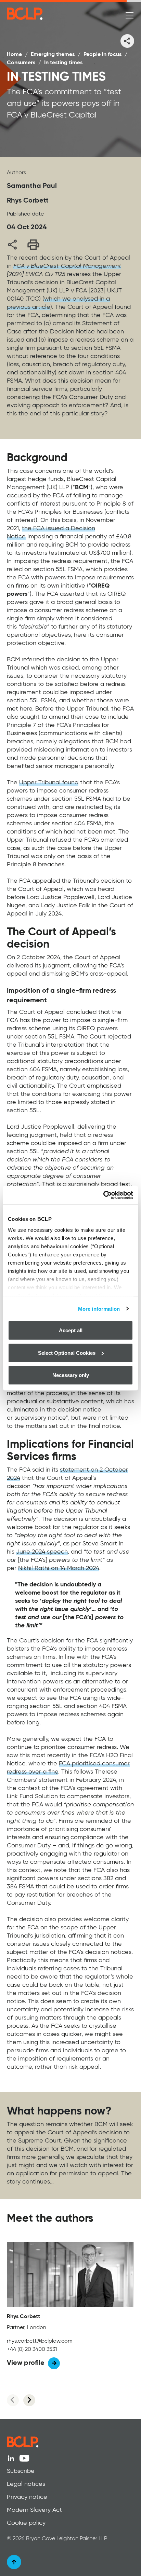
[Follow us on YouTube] (24, 2458)
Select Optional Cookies (67, 1353)
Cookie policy (26, 2523)
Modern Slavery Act (34, 2510)
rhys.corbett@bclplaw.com (40, 2341)
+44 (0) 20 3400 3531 (32, 2350)
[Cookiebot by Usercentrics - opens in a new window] (103, 1195)
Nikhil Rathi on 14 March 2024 (59, 1568)
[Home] (52, 14)
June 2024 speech (42, 1552)
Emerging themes (53, 55)
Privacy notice (27, 2497)
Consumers (21, 63)
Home (14, 55)
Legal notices (26, 2484)
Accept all (71, 1330)
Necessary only (71, 1375)
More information (99, 1308)
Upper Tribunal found (49, 783)
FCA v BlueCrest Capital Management (67, 266)
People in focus (102, 55)
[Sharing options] (127, 41)
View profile (26, 2363)
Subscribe (21, 2471)
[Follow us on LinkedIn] (11, 2458)
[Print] (33, 244)
